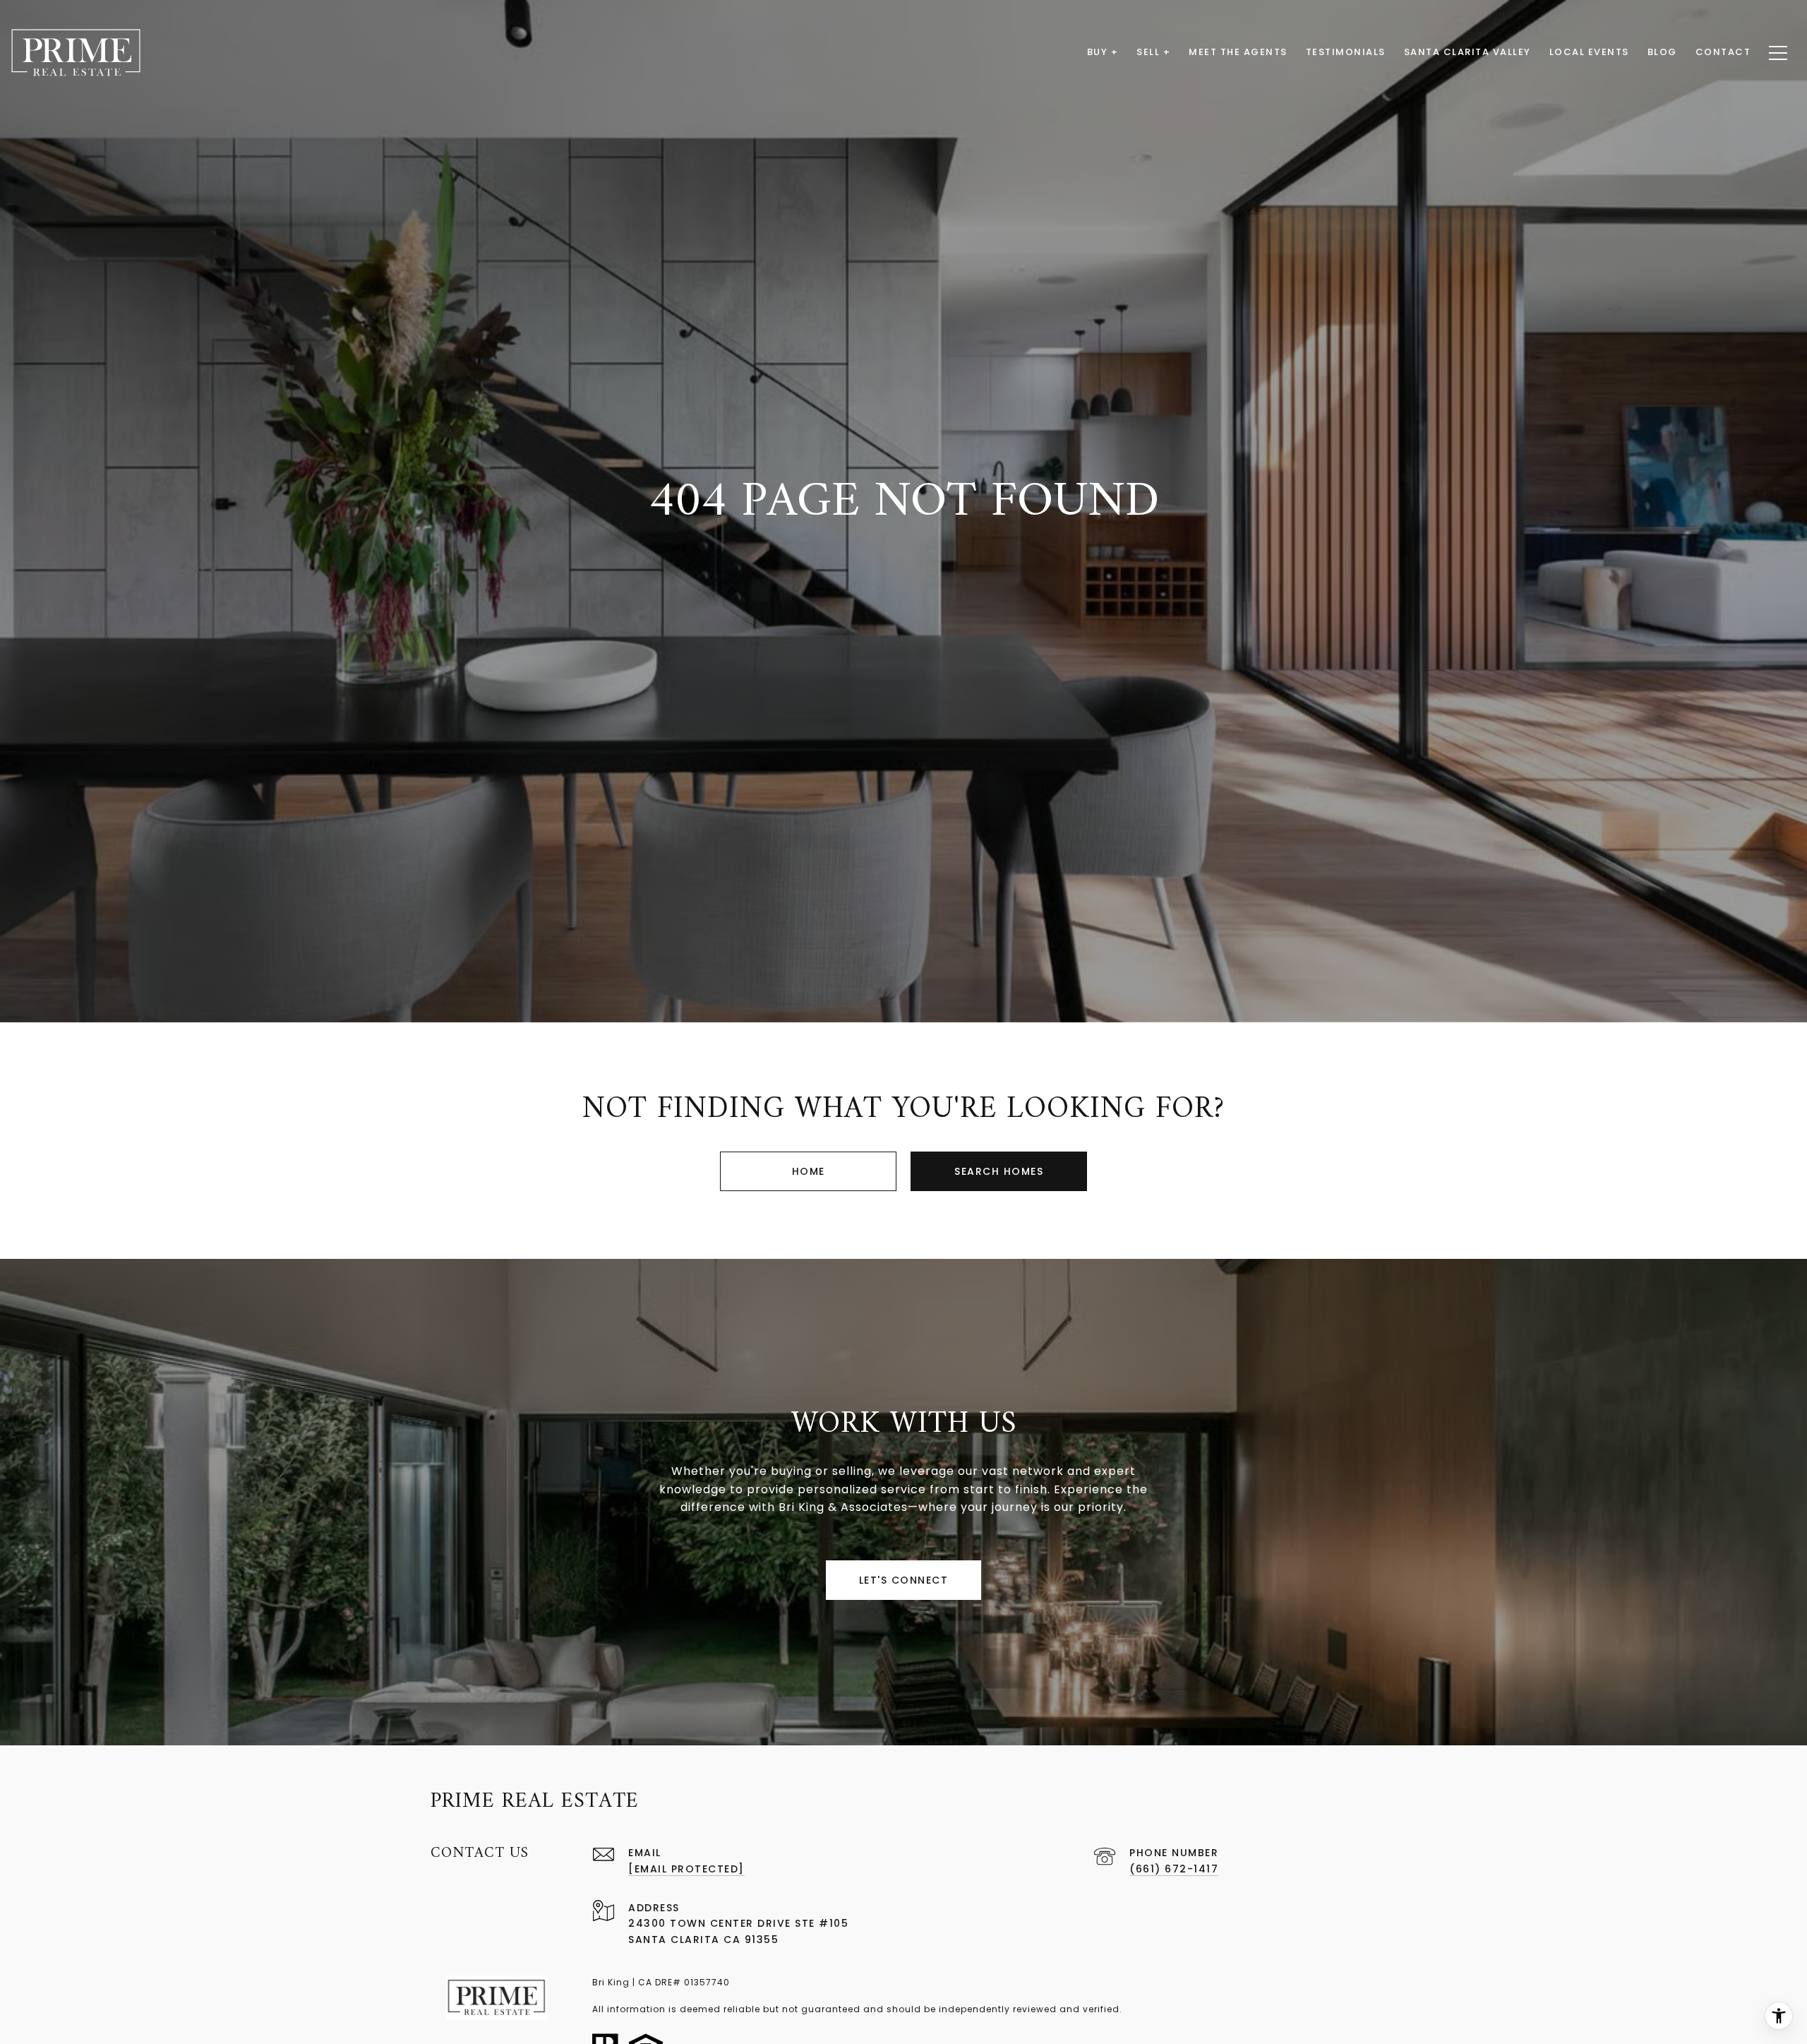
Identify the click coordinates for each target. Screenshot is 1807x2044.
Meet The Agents (1238, 52)
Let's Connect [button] (904, 1580)
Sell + (1153, 52)
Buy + (1103, 52)
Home (809, 1171)
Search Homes (999, 1171)
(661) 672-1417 (1174, 1869)
